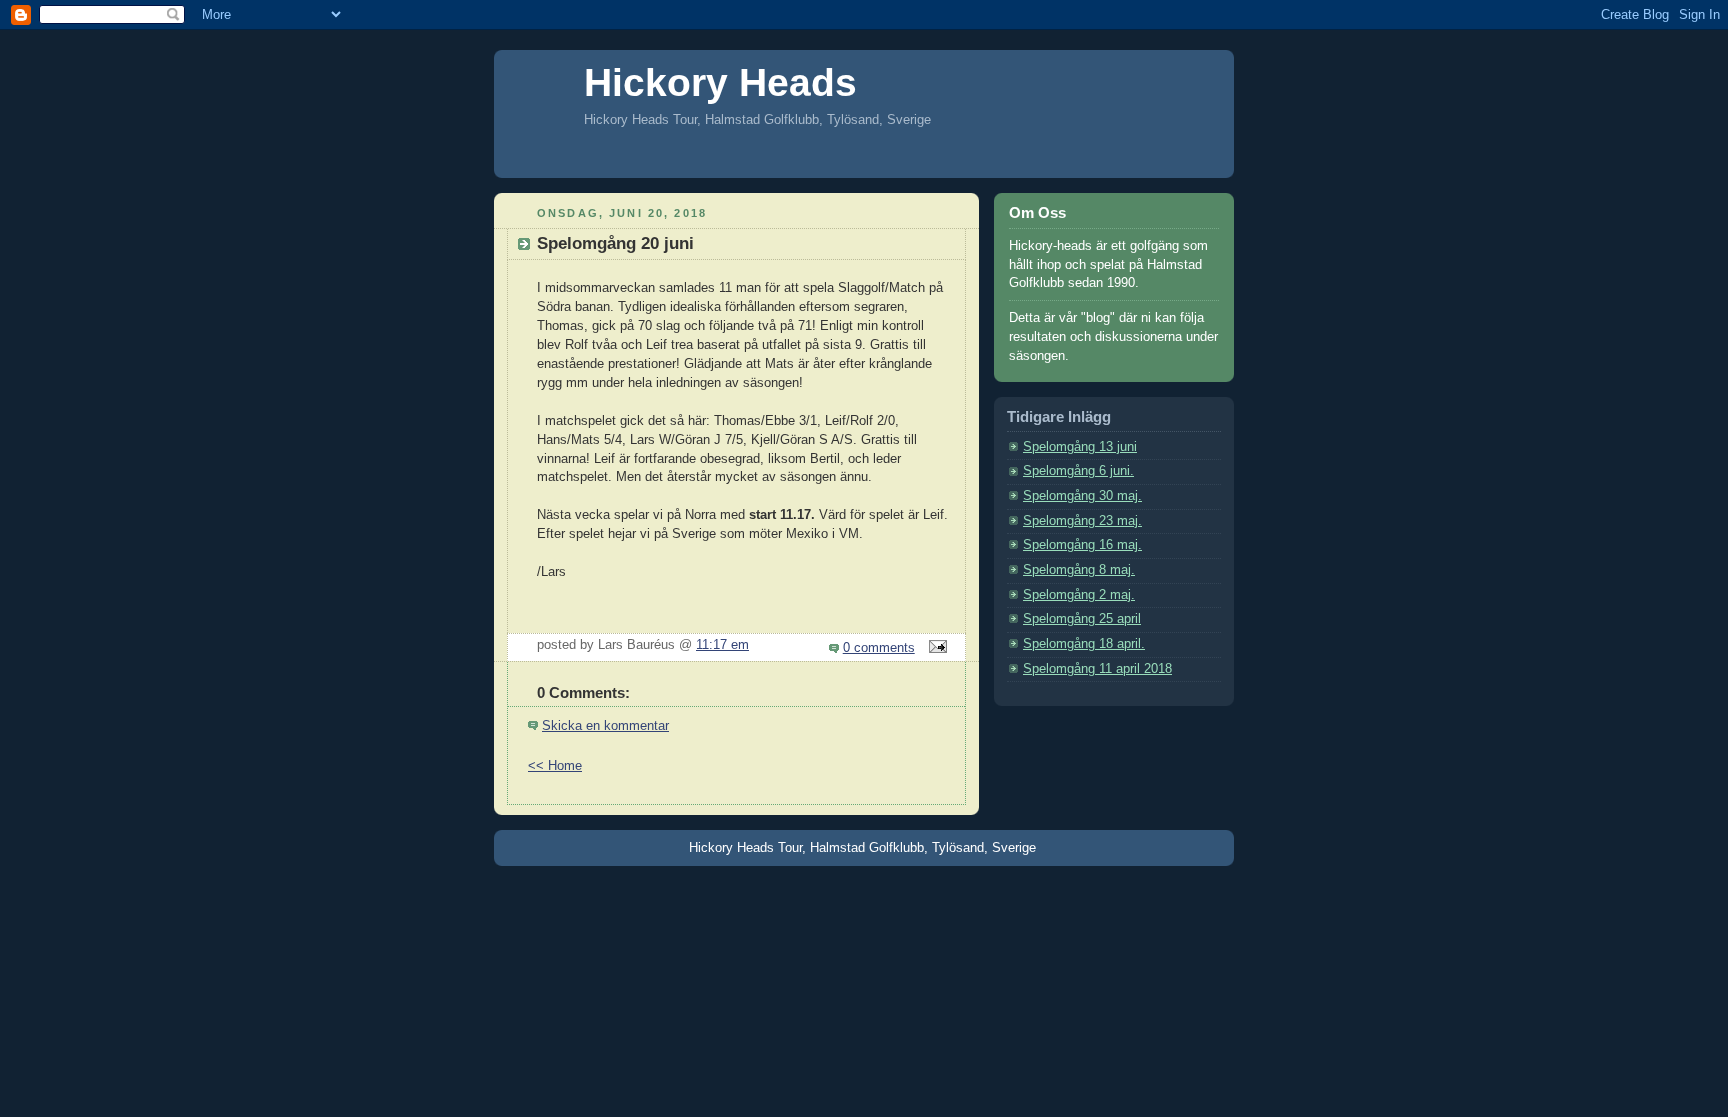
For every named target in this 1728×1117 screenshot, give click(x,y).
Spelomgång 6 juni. (1078, 471)
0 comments (879, 648)
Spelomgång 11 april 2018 (1097, 669)
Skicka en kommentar (605, 726)
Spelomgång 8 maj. (1079, 570)
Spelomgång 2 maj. (1079, 595)
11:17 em (722, 645)
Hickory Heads (720, 82)
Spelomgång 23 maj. (1082, 521)
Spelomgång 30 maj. (1082, 496)
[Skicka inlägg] (935, 648)
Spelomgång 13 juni (1080, 447)
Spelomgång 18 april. (1084, 644)
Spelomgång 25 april (1082, 619)
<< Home (555, 766)
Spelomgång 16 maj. (1082, 545)
